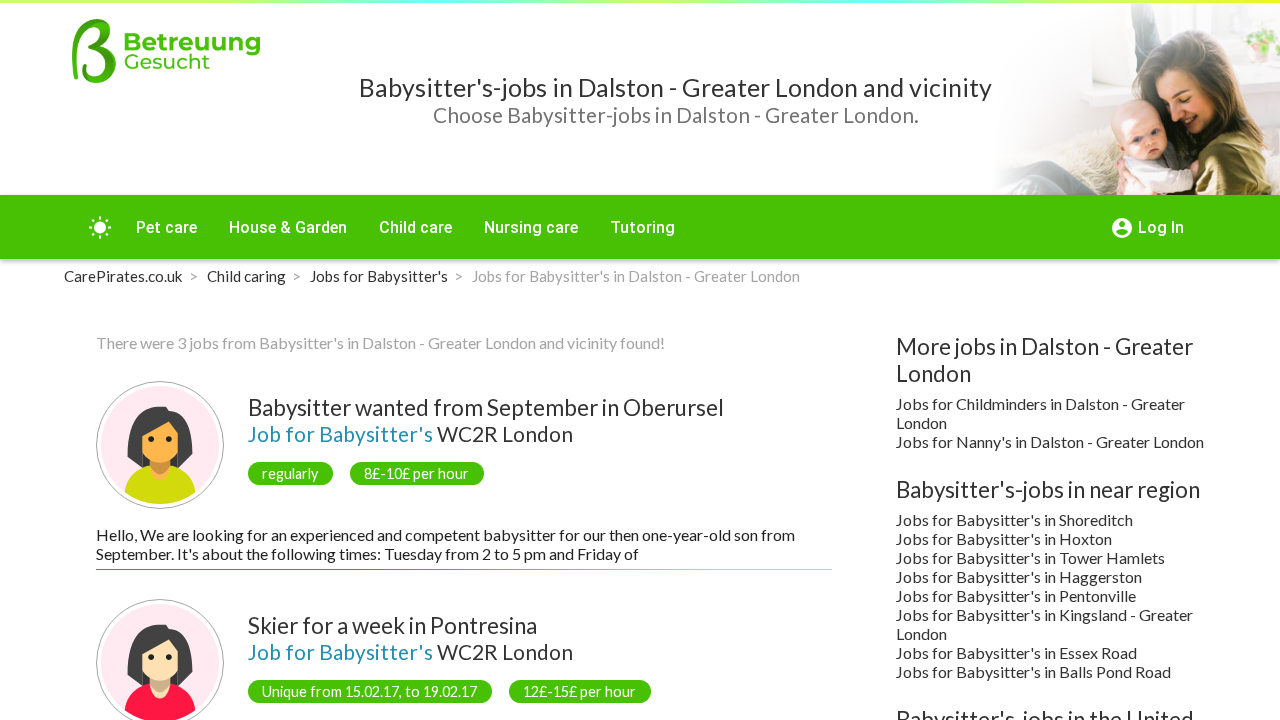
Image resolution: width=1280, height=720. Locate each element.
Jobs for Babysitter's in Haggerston (1019, 576)
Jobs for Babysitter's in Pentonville (1016, 595)
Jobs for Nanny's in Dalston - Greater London (1050, 441)
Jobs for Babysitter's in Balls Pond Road (1033, 671)
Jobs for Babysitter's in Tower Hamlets (1030, 557)
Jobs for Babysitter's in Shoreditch (1014, 519)
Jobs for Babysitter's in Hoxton (1004, 538)
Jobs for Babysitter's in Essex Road (1016, 652)
